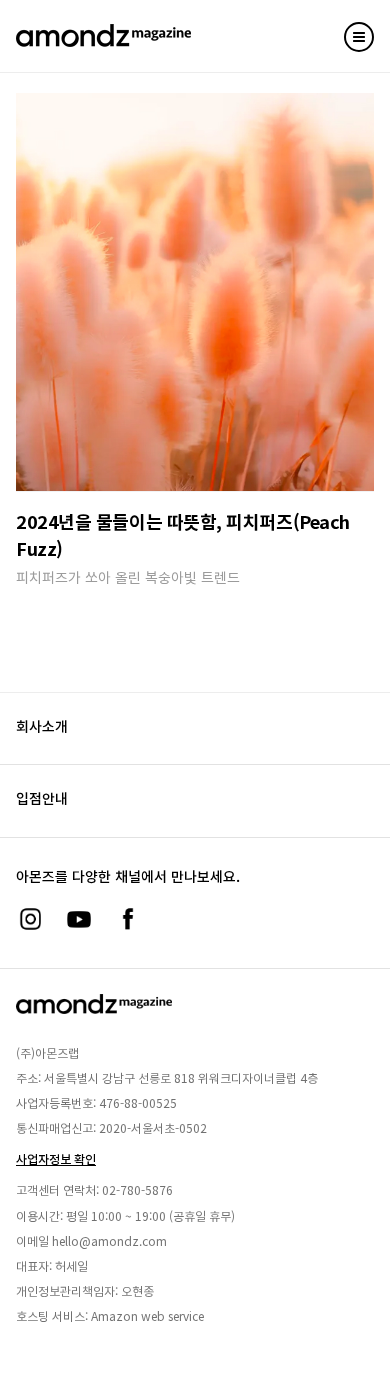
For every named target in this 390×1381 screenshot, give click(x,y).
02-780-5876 (137, 1189)
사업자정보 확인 (56, 1158)
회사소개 (42, 726)
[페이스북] (128, 919)
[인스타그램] (30, 919)
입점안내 (42, 798)
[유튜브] (79, 919)
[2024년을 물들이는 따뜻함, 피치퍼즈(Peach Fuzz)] (195, 292)
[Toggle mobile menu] (359, 37)
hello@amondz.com (109, 1240)
